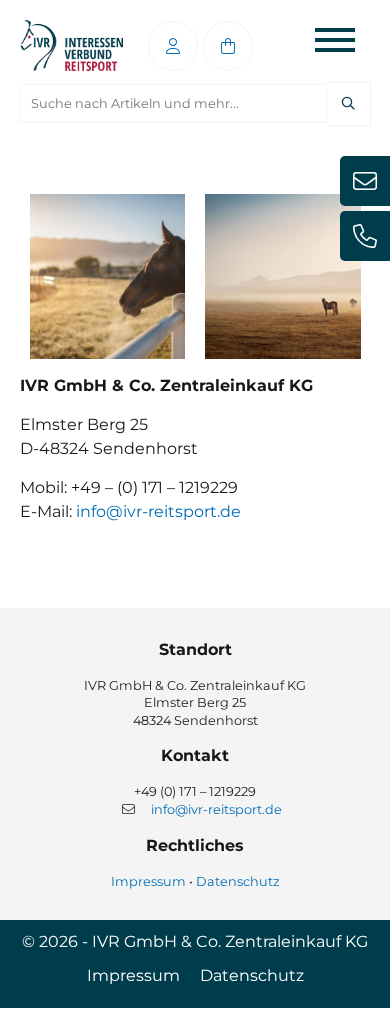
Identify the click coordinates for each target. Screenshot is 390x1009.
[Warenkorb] (228, 46)
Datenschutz (238, 881)
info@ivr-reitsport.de (158, 511)
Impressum (148, 881)
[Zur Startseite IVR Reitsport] (72, 45)
